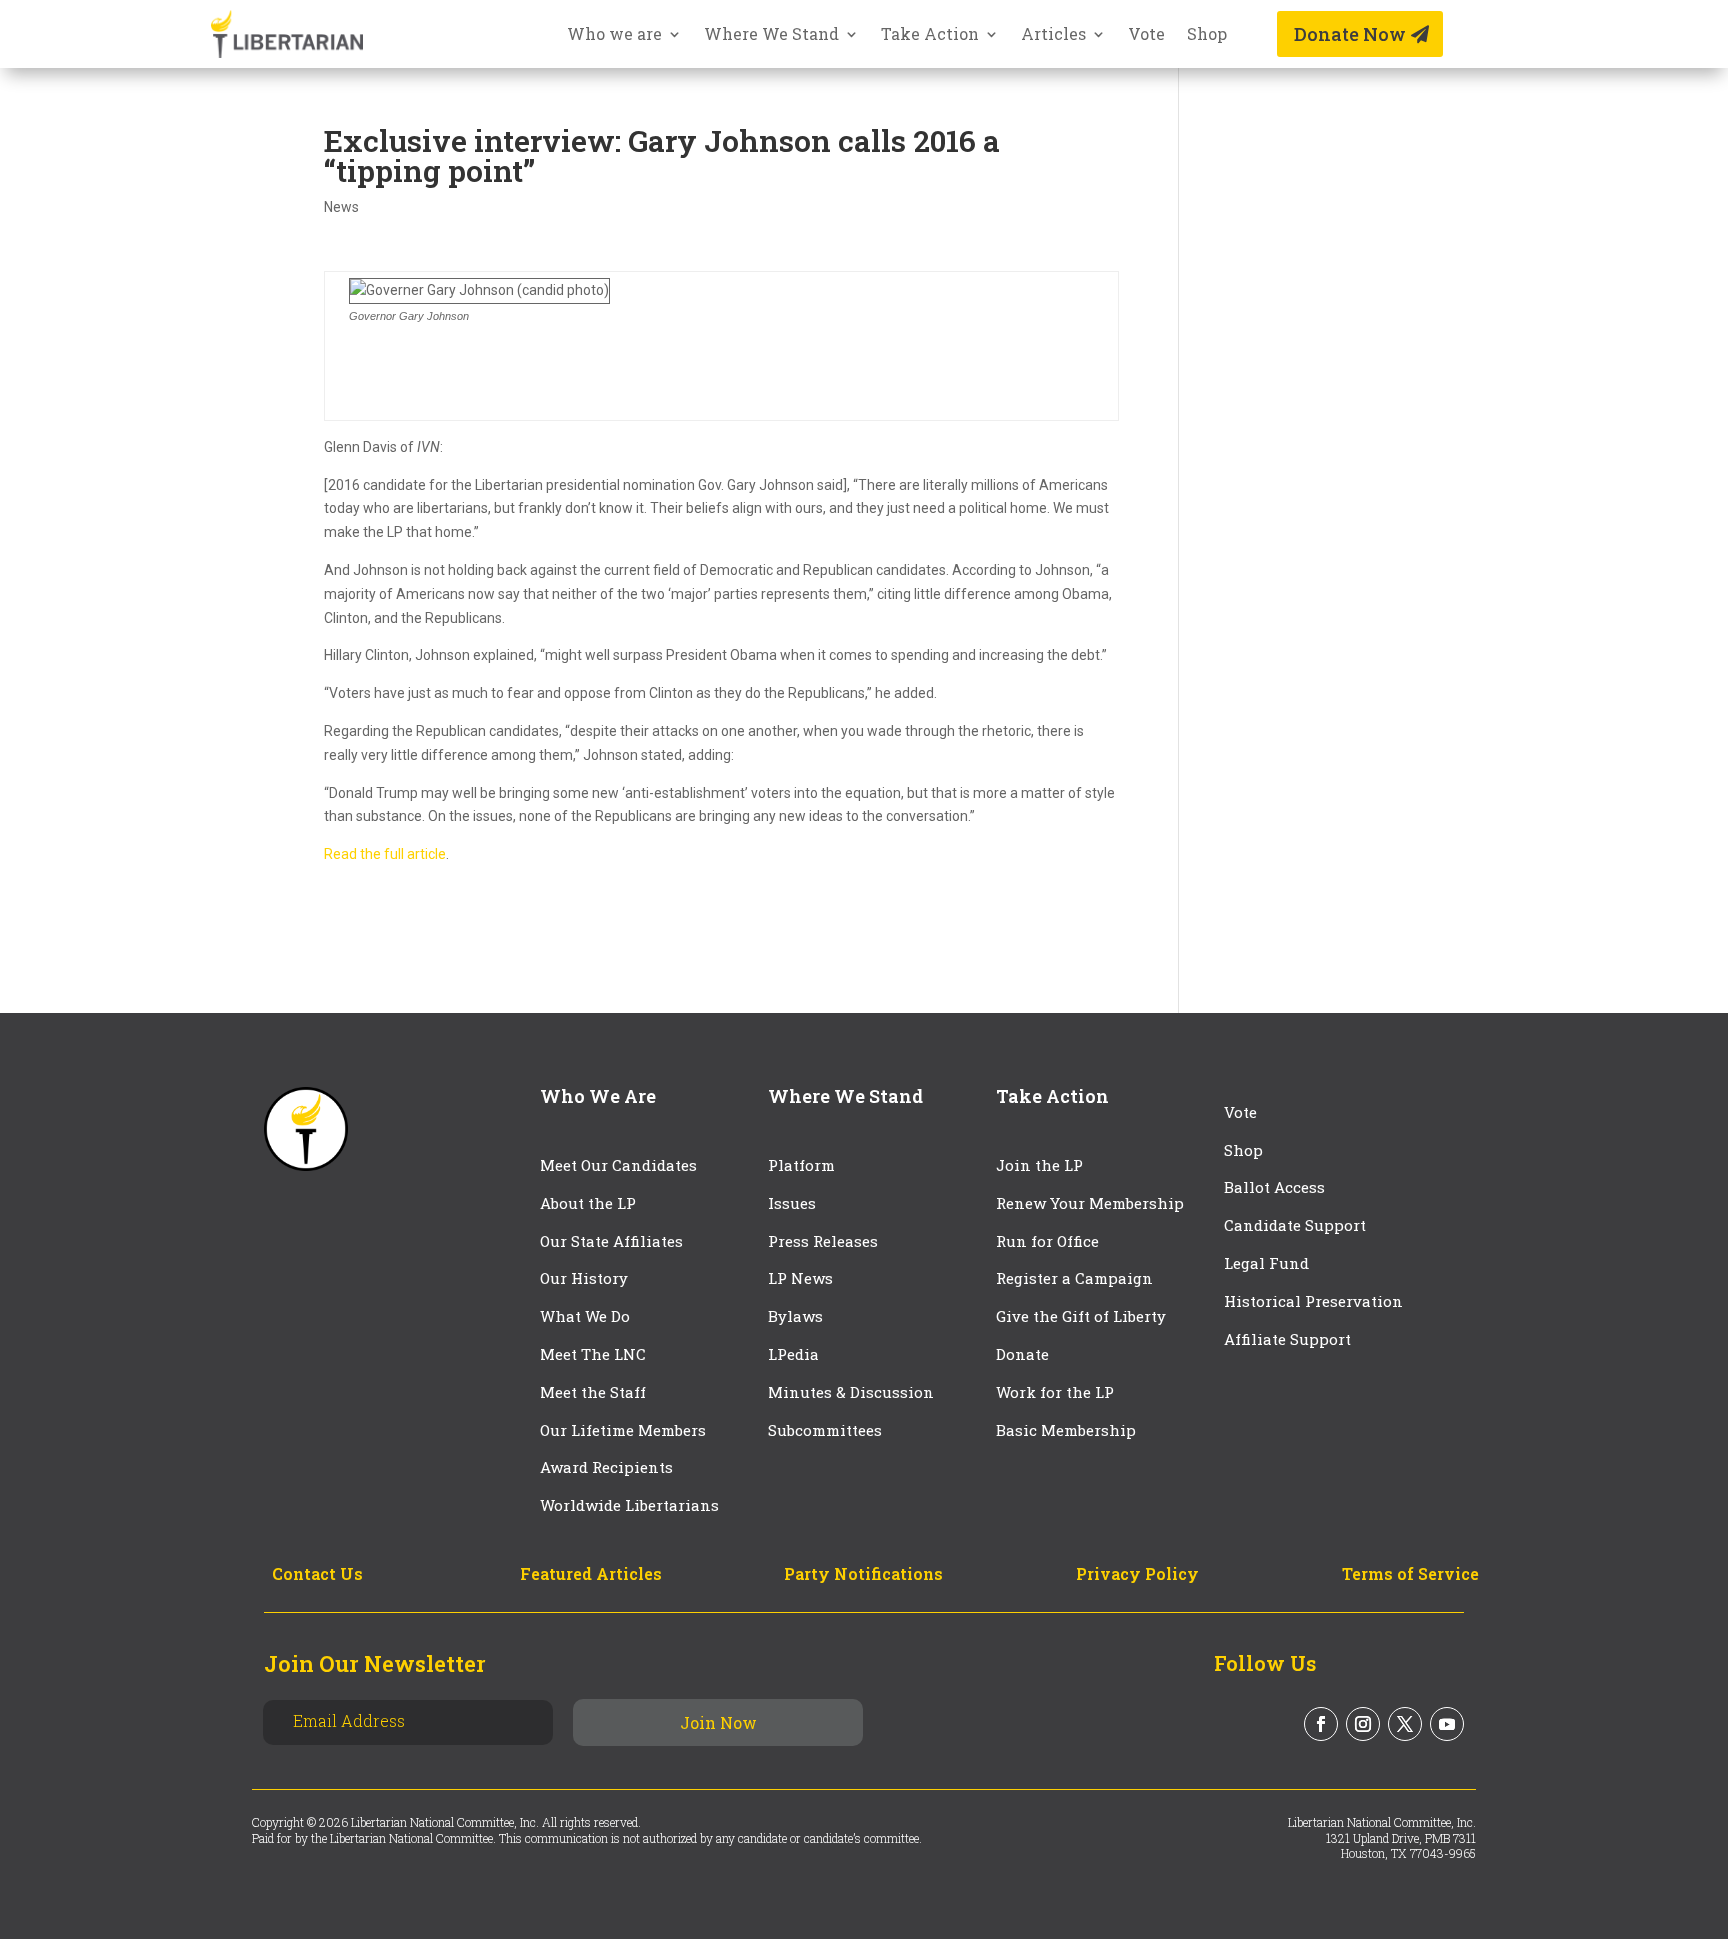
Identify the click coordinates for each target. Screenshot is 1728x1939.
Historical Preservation (1313, 1301)
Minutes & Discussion (851, 1392)
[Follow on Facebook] (1321, 1724)
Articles (1053, 35)
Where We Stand (771, 35)
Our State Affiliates (611, 1241)
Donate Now (1350, 34)
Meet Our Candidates (618, 1165)
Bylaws (795, 1316)
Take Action (930, 35)
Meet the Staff (593, 1392)
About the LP (588, 1203)
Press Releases (823, 1241)
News (341, 207)
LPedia (793, 1354)
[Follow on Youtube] (1447, 1724)
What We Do (585, 1316)
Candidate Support (1295, 1225)
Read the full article (385, 854)
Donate (1022, 1354)
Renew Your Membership (1090, 1203)
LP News (800, 1278)
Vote (1146, 35)
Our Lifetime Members (623, 1430)
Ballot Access (1276, 1187)
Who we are (614, 35)
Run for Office (1047, 1241)
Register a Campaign (1074, 1278)
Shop (1207, 35)
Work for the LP (1055, 1392)
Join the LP (1039, 1165)
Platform (801, 1165)
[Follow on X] (1405, 1724)
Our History (584, 1278)
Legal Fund (1266, 1263)
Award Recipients (606, 1467)
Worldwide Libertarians (629, 1505)
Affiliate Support (1287, 1339)
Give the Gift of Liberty (1081, 1316)
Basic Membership (1066, 1430)
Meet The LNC (593, 1354)
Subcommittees (825, 1430)
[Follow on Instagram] (1363, 1724)
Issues (792, 1203)
